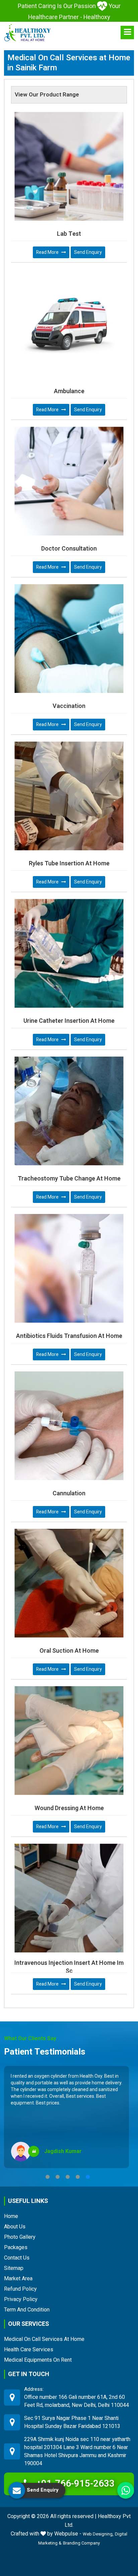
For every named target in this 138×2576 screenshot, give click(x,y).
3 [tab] (68, 2177)
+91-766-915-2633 (74, 2484)
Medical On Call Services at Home (44, 2339)
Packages (16, 2247)
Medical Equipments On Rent (38, 2360)
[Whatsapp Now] (126, 2490)
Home (11, 2216)
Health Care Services (29, 2349)
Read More (48, 252)
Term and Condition (27, 2310)
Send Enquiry (88, 252)
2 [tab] (58, 2177)
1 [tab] (48, 2177)
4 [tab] (78, 2177)
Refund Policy (20, 2289)
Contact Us (17, 2258)
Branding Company (81, 2543)
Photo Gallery (20, 2237)
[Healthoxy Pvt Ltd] (27, 32)
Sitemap (14, 2268)
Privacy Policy (21, 2299)
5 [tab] (88, 2177)
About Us (15, 2227)
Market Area (18, 2278)
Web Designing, (98, 2534)
